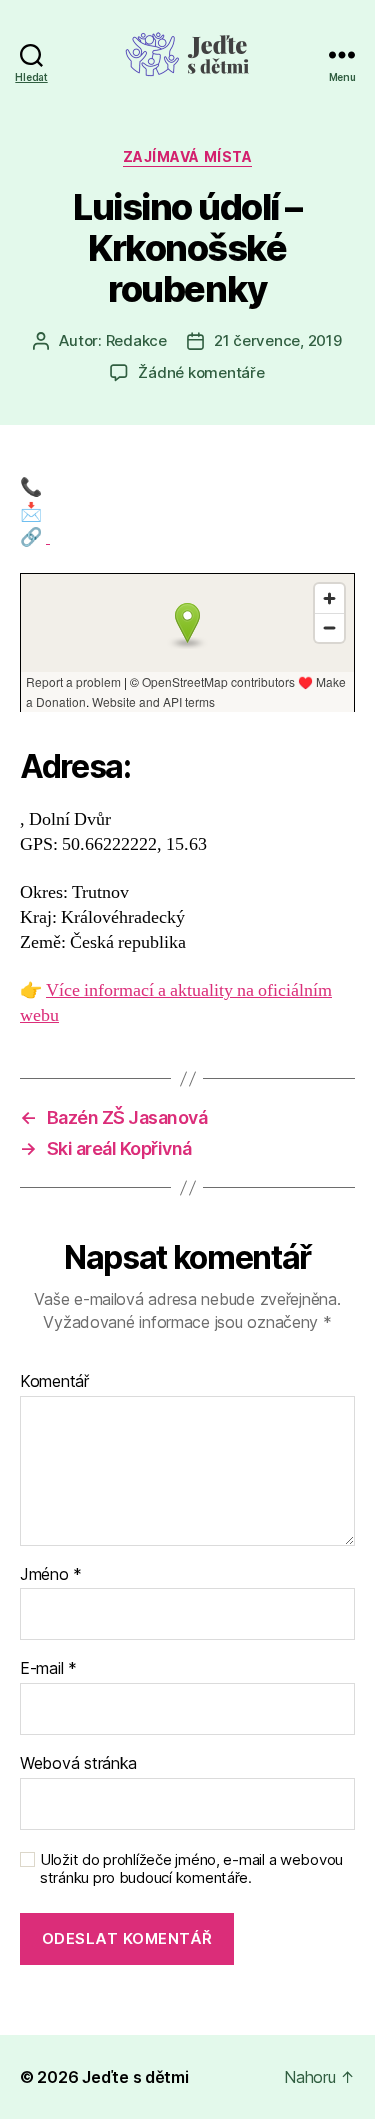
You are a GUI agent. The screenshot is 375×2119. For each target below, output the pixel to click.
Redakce (136, 340)
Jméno (51, 1575)
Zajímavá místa (187, 156)
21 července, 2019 (278, 340)
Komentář (54, 1382)
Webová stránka (78, 1764)
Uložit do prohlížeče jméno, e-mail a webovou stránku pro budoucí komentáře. (191, 1869)
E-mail (48, 1669)
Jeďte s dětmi (135, 2077)
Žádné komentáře (201, 372)
